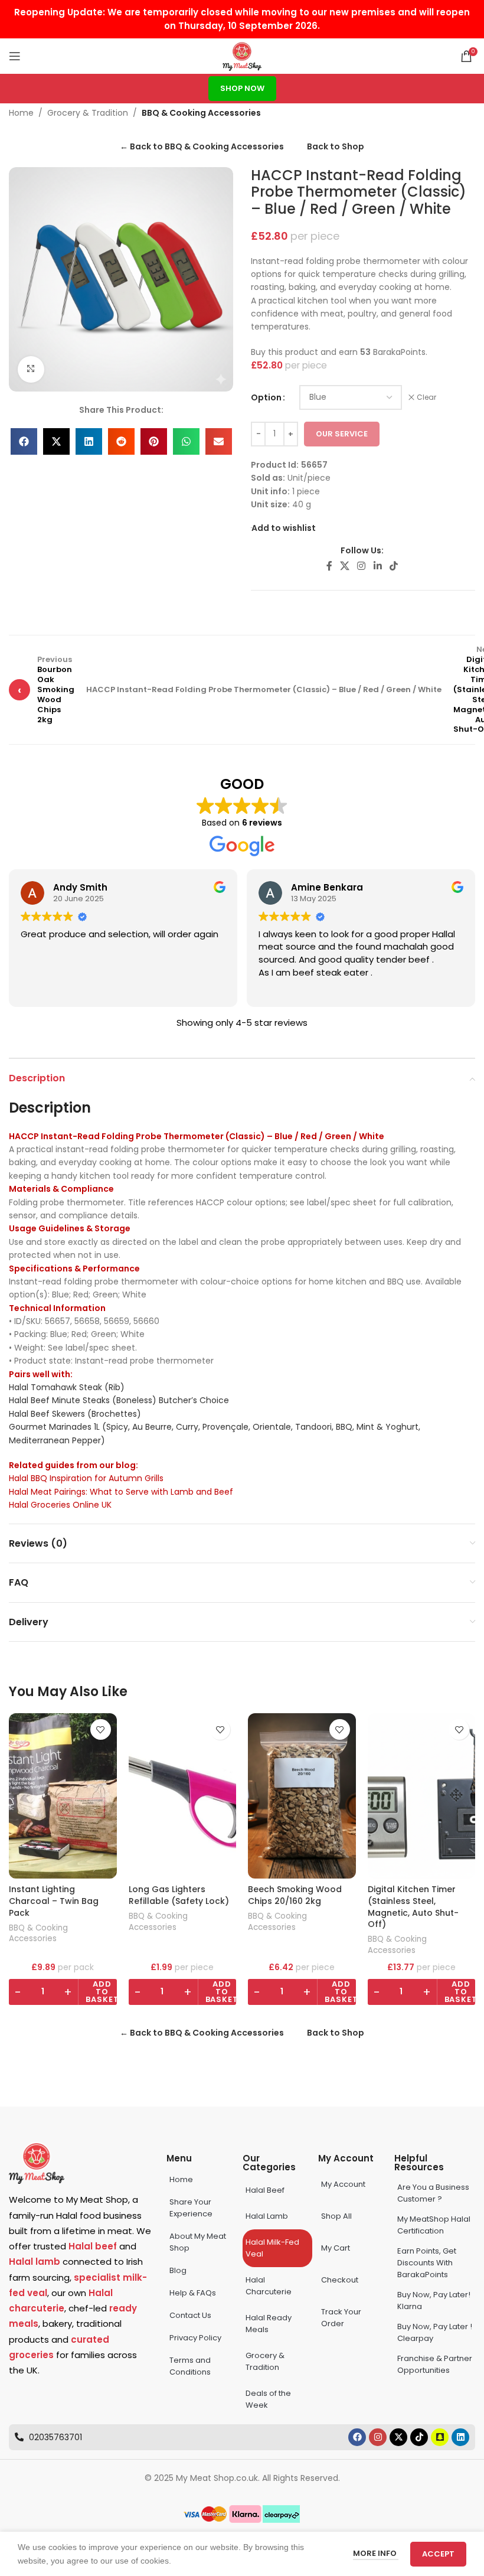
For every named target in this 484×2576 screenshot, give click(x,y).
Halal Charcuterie (269, 2286)
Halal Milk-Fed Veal (272, 2248)
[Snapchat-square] (440, 2437)
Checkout (340, 2280)
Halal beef (93, 2246)
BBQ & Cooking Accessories (201, 113)
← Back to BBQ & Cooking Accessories (202, 146)
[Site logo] (242, 56)
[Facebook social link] (329, 566)
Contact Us (190, 2315)
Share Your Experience (191, 2208)
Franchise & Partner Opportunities (435, 2364)
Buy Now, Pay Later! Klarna (434, 2301)
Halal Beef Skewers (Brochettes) (75, 1414)
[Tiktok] (419, 2437)
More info (376, 2553)
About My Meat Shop (198, 2242)
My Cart (336, 2248)
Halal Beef (265, 2190)
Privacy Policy (195, 2338)
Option (266, 397)
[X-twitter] (398, 2437)
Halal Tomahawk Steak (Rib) (67, 1387)
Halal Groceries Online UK (60, 1505)
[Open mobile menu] (15, 56)
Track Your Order (341, 2318)
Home (21, 113)
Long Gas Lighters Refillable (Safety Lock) (179, 1895)
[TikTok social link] (393, 566)
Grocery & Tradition (88, 113)
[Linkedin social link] (377, 566)
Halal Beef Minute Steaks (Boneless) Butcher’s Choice (119, 1400)
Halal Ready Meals (269, 2324)
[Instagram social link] (362, 566)
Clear (426, 397)
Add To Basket (102, 1992)
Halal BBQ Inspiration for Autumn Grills (86, 1478)
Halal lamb (35, 2262)
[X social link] (344, 566)
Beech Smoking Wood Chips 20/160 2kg (295, 1895)
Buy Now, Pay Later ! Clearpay (435, 2332)
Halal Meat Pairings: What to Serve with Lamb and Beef (121, 1492)
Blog (178, 2270)
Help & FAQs (193, 2293)
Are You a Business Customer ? (433, 2193)
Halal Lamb (267, 2216)
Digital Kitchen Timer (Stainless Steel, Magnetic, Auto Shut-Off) (413, 1907)
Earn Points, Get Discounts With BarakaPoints (427, 2263)
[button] (24, 441)
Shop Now (242, 88)
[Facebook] (357, 2437)
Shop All (336, 2216)
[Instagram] (378, 2437)
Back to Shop (336, 146)
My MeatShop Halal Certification (434, 2225)
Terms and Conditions (190, 2366)
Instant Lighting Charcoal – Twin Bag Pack (54, 1901)
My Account (343, 2184)
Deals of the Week (268, 2399)
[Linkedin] (460, 2437)
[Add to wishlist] (101, 1729)
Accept (438, 2554)
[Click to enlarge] (31, 369)
